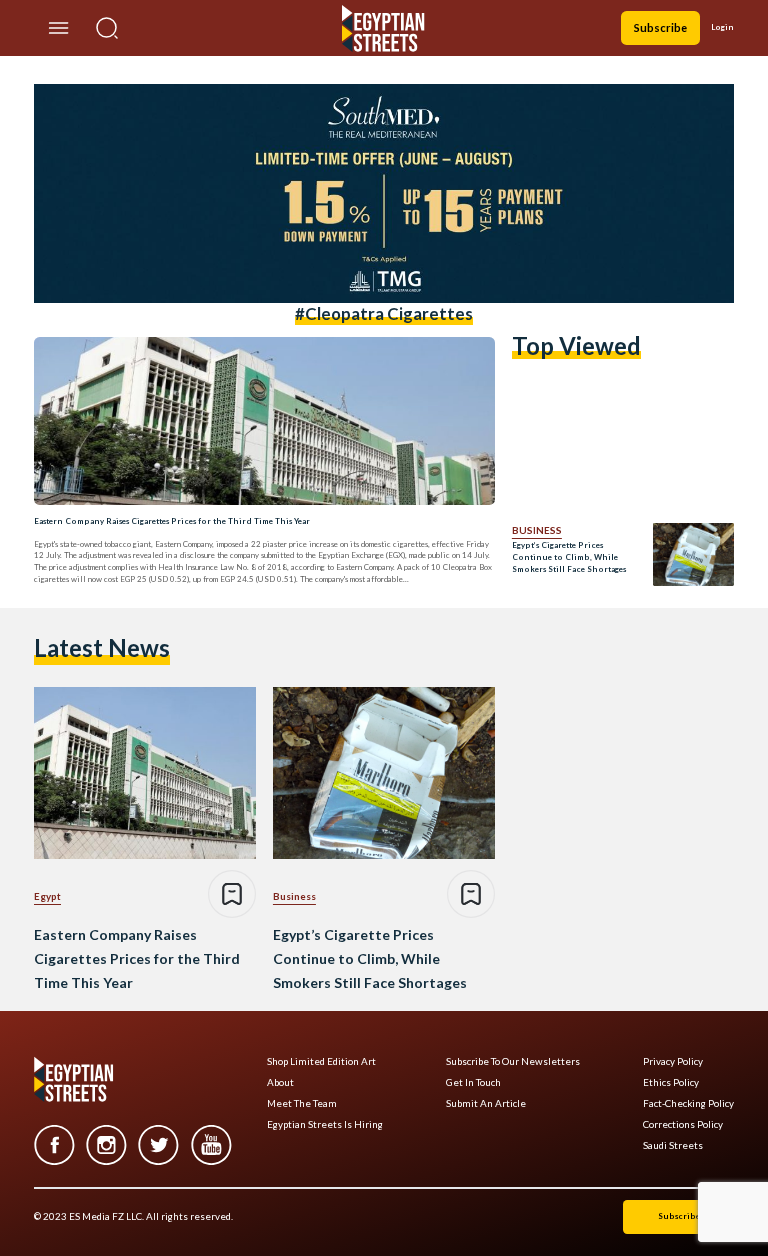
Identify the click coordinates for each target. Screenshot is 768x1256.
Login (722, 27)
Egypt (47, 896)
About (280, 1082)
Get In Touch (473, 1082)
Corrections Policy (683, 1124)
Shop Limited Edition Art (321, 1061)
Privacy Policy (673, 1061)
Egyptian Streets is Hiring (325, 1124)
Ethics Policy (671, 1082)
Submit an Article (486, 1103)
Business (537, 530)
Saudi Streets (673, 1145)
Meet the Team (302, 1103)
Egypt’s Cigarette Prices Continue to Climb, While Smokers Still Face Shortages (569, 557)
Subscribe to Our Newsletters (513, 1061)
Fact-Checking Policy (688, 1103)
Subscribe (660, 27)
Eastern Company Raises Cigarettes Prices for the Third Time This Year (172, 521)
